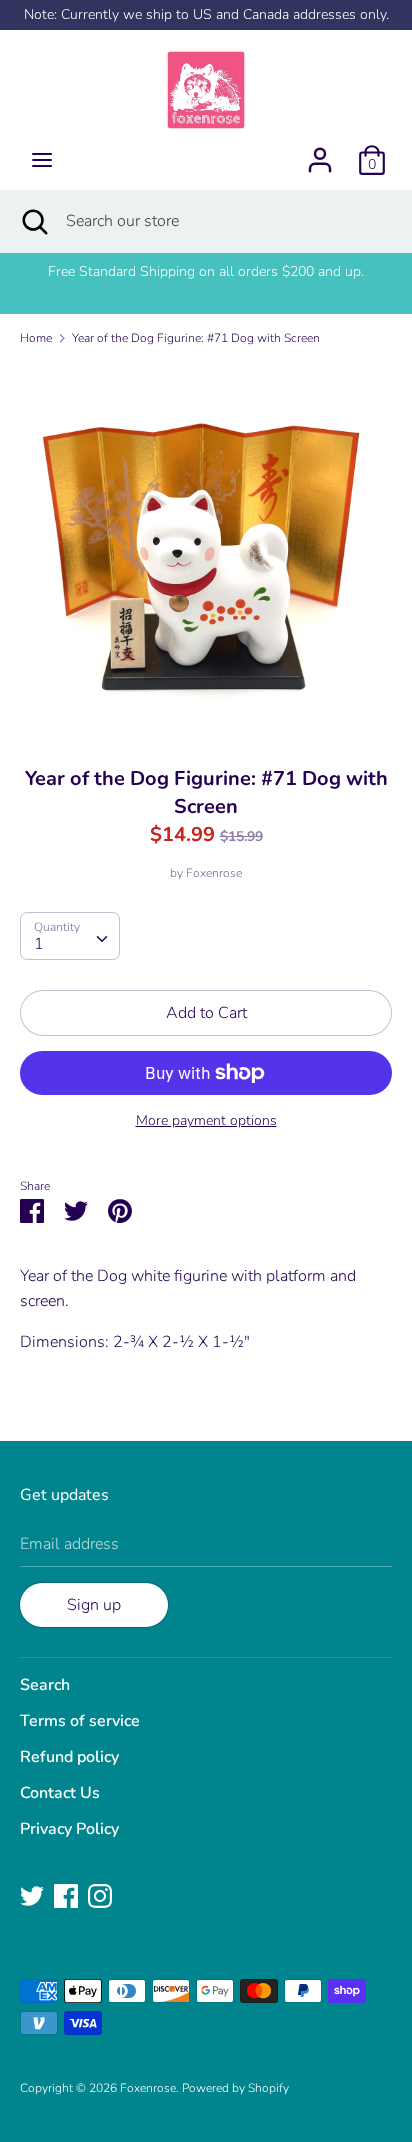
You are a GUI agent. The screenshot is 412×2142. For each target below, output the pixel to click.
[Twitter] (32, 1895)
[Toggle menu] (42, 160)
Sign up (94, 1605)
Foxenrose (214, 873)
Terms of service (80, 1721)
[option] (206, 549)
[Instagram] (100, 1895)
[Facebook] (66, 1895)
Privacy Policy (69, 1829)
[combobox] (70, 936)
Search (45, 1685)
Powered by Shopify (235, 2088)
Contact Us (60, 1793)
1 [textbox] (39, 944)
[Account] (320, 152)
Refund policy (69, 1757)
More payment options (206, 1120)
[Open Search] (33, 221)
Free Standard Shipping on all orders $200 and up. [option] (206, 271)
